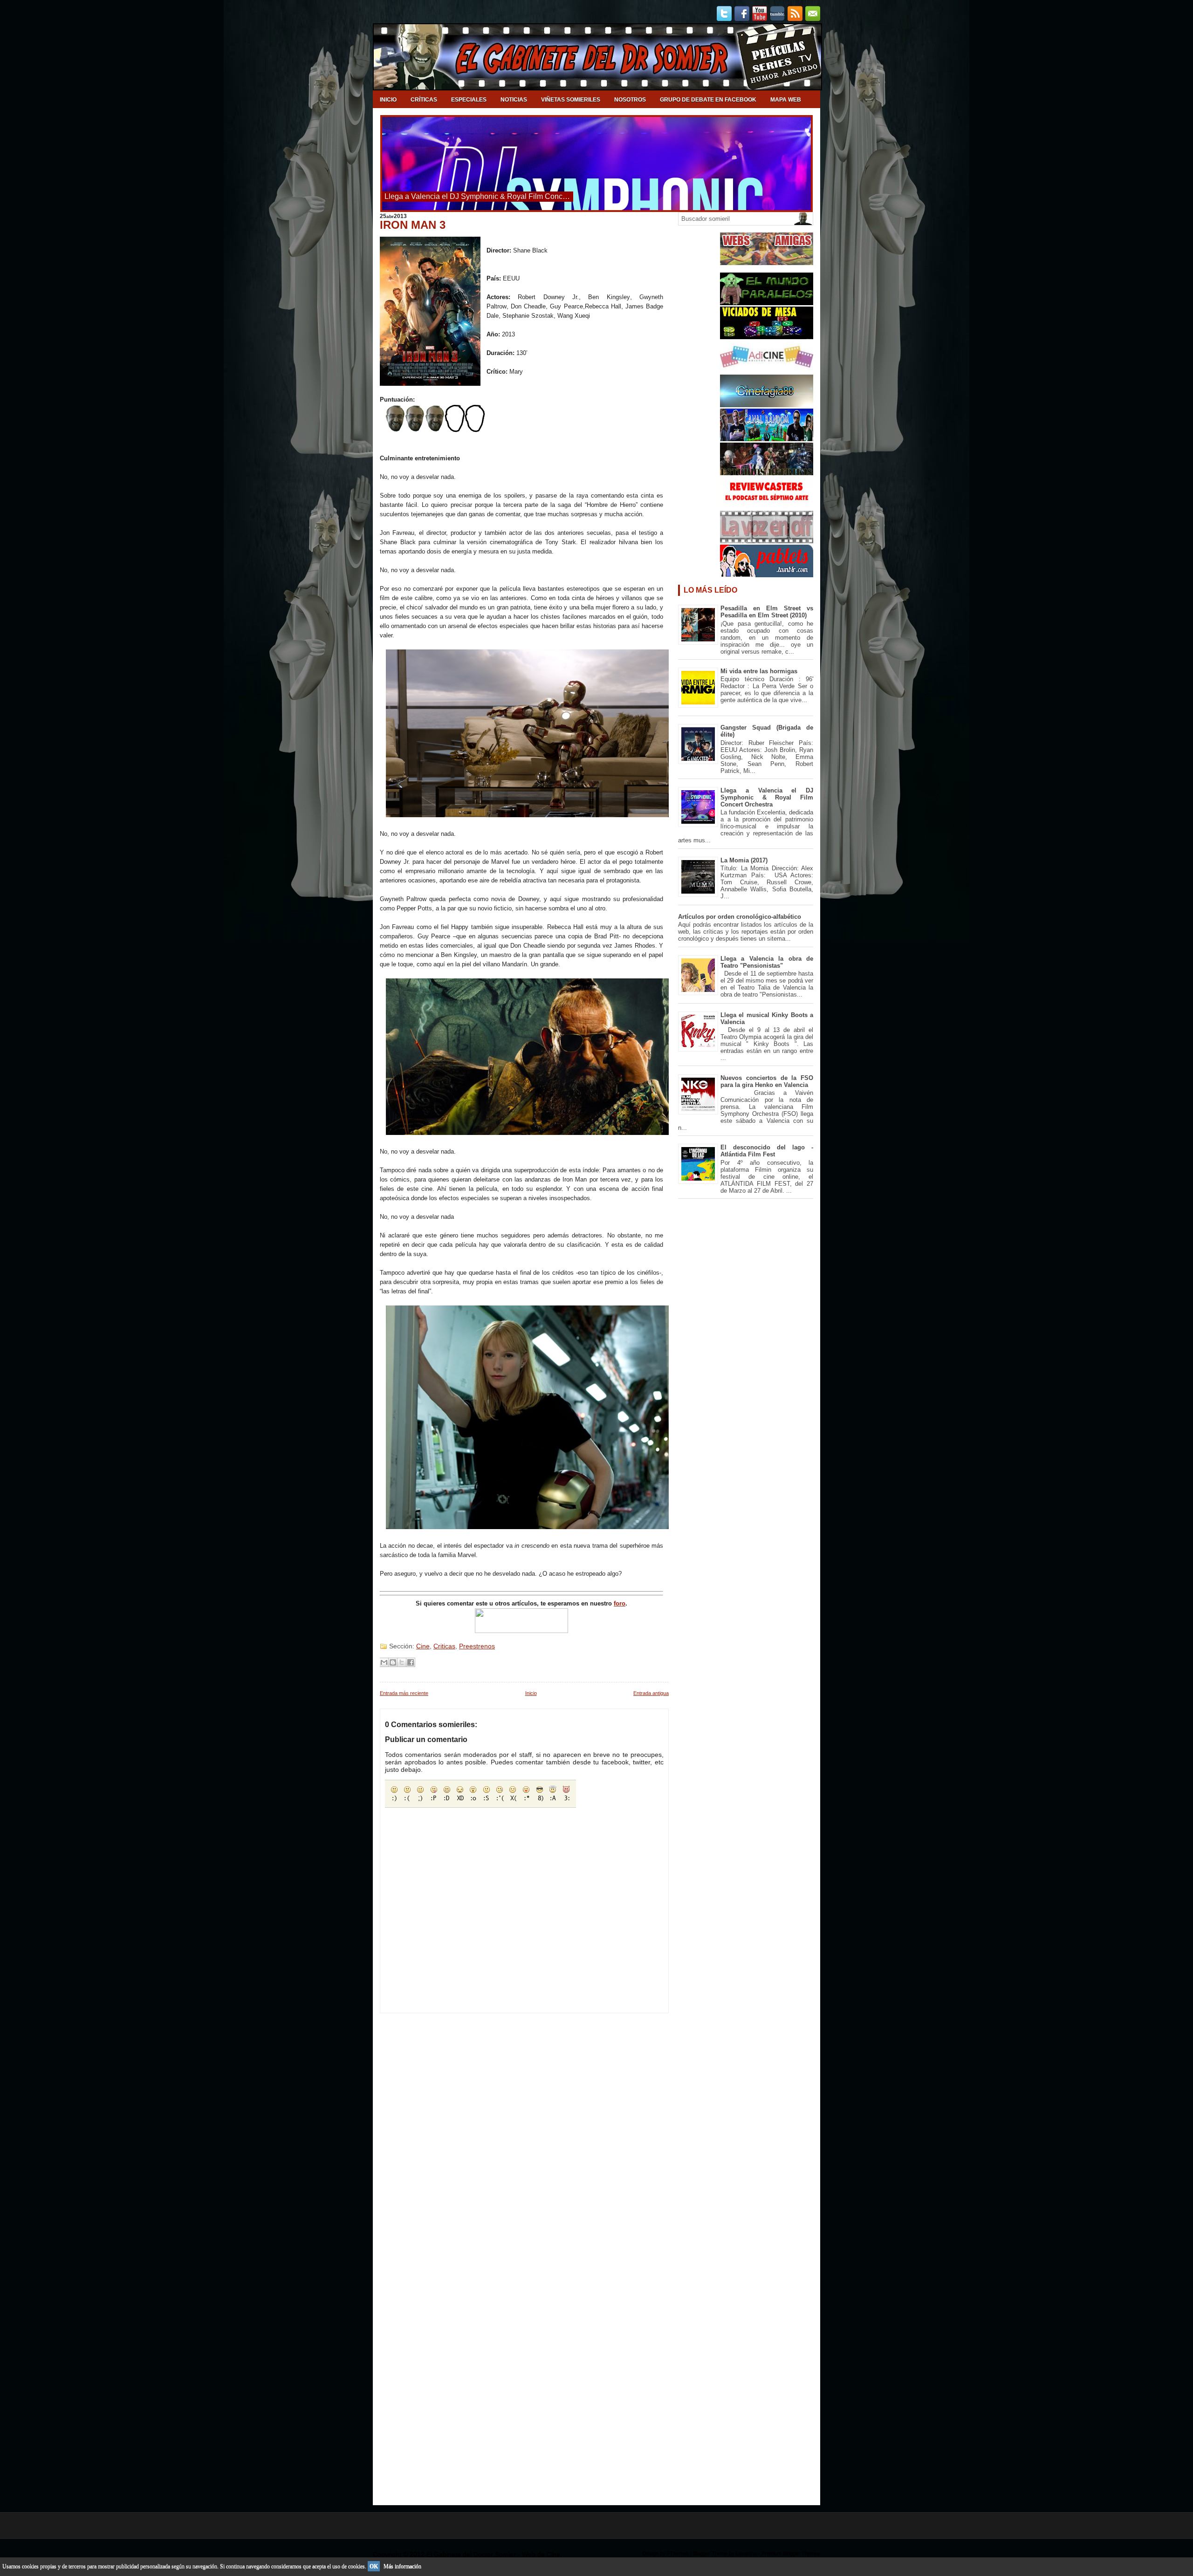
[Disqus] (524, 2130)
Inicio (388, 100)
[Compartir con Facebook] (411, 1662)
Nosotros (630, 100)
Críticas (424, 100)
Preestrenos (477, 1646)
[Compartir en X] (402, 1662)
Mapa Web (786, 100)
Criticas (444, 1646)
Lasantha (746, 2553)
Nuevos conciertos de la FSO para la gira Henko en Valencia (767, 1081)
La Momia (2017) (744, 860)
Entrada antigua (651, 1693)
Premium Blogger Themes (791, 2553)
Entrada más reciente (404, 1693)
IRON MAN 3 (413, 225)
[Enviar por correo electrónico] (384, 1662)
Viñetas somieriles (571, 100)
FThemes (678, 2553)
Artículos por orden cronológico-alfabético (740, 917)
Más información (402, 2566)
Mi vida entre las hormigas (759, 671)
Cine (423, 1646)
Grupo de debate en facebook (708, 100)
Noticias (514, 100)
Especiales (469, 100)
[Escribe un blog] (393, 1662)
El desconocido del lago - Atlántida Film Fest (767, 1151)
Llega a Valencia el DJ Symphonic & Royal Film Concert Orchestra (767, 797)
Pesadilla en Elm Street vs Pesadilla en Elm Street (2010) (767, 612)
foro (620, 1603)
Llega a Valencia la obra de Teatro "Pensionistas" (767, 962)
